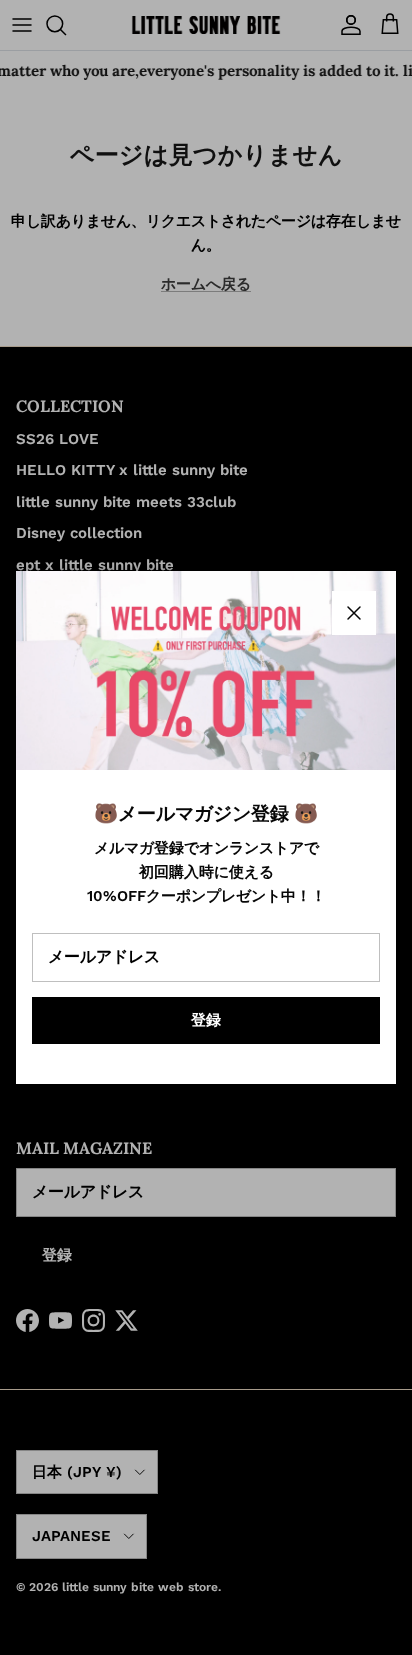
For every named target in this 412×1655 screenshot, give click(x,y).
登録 (206, 1020)
